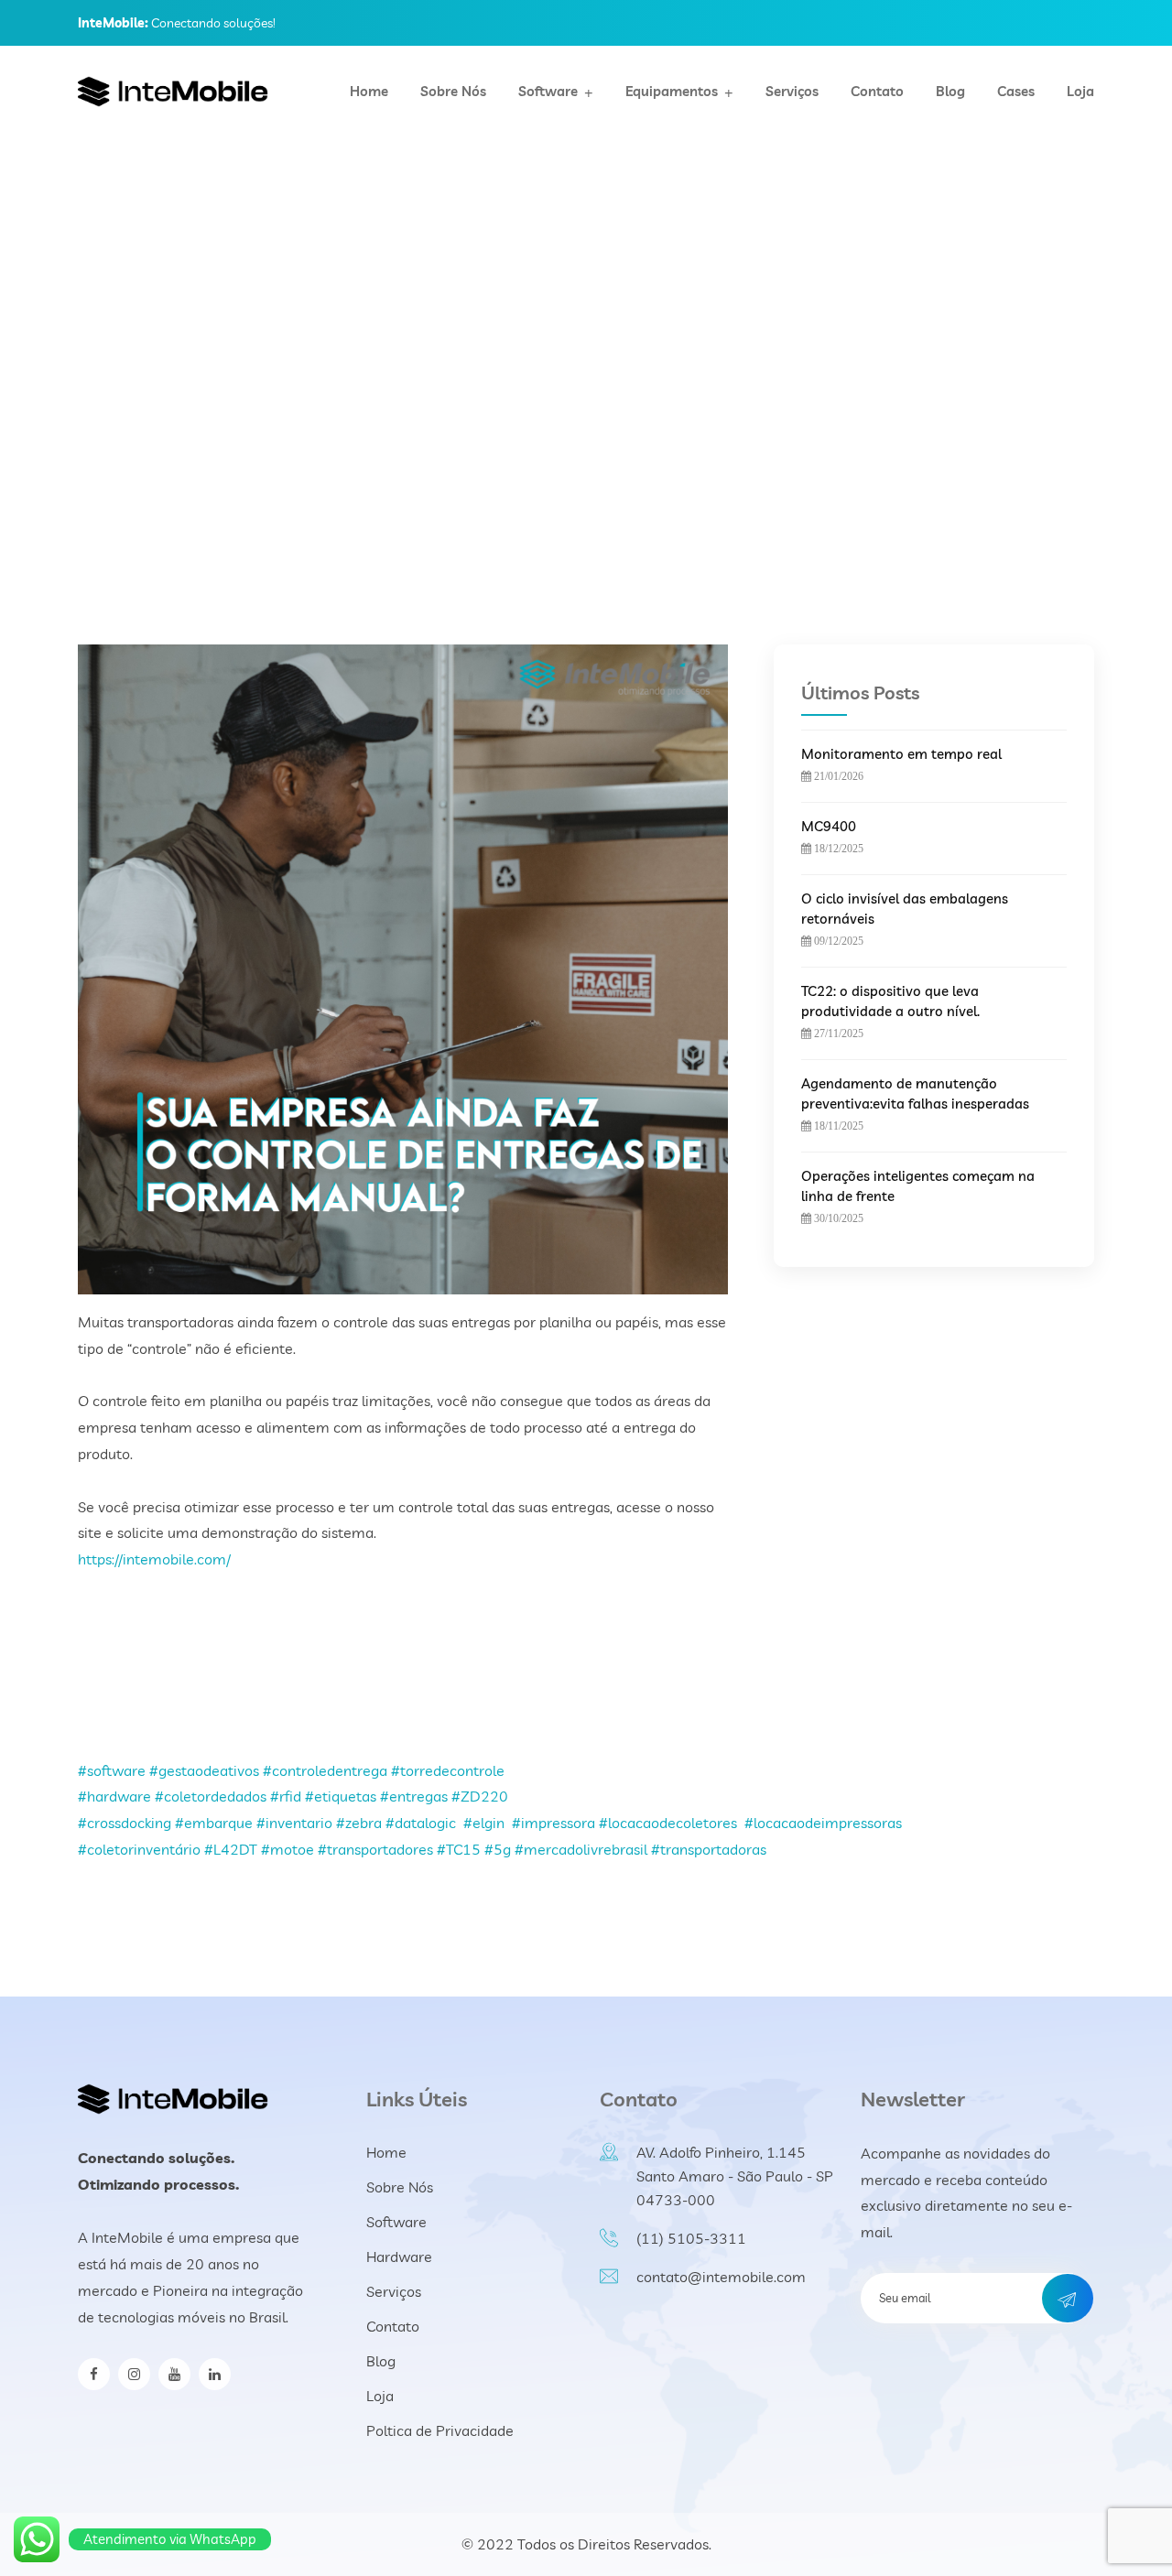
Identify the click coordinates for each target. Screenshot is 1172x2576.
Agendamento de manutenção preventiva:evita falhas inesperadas (915, 1093)
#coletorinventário (139, 1849)
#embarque (214, 1823)
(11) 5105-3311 (691, 2238)
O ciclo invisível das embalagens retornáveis (905, 909)
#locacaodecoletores (668, 1823)
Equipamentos (672, 91)
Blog (950, 91)
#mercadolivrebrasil (581, 1849)
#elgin (484, 1823)
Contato (877, 91)
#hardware (114, 1796)
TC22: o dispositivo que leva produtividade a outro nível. (890, 1001)
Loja (1080, 91)
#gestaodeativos (204, 1770)
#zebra (359, 1823)
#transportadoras (709, 1849)
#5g (498, 1849)
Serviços (792, 91)
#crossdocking (125, 1823)
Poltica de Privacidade (440, 2430)
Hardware (399, 2257)
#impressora (553, 1823)
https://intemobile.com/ (154, 1559)
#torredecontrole (448, 1770)
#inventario (294, 1823)
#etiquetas (341, 1796)
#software (112, 1770)
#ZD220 (480, 1796)
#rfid (286, 1796)
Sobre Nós (453, 91)
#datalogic (421, 1823)
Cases (1016, 91)
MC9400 (829, 826)
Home (369, 91)
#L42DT (231, 1849)
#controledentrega (325, 1770)
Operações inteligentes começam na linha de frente (918, 1186)
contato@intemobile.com (721, 2277)
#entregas (414, 1796)
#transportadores (375, 1849)
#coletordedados (211, 1796)
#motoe (288, 1849)
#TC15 (459, 1849)
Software (548, 91)
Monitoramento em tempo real (901, 754)
